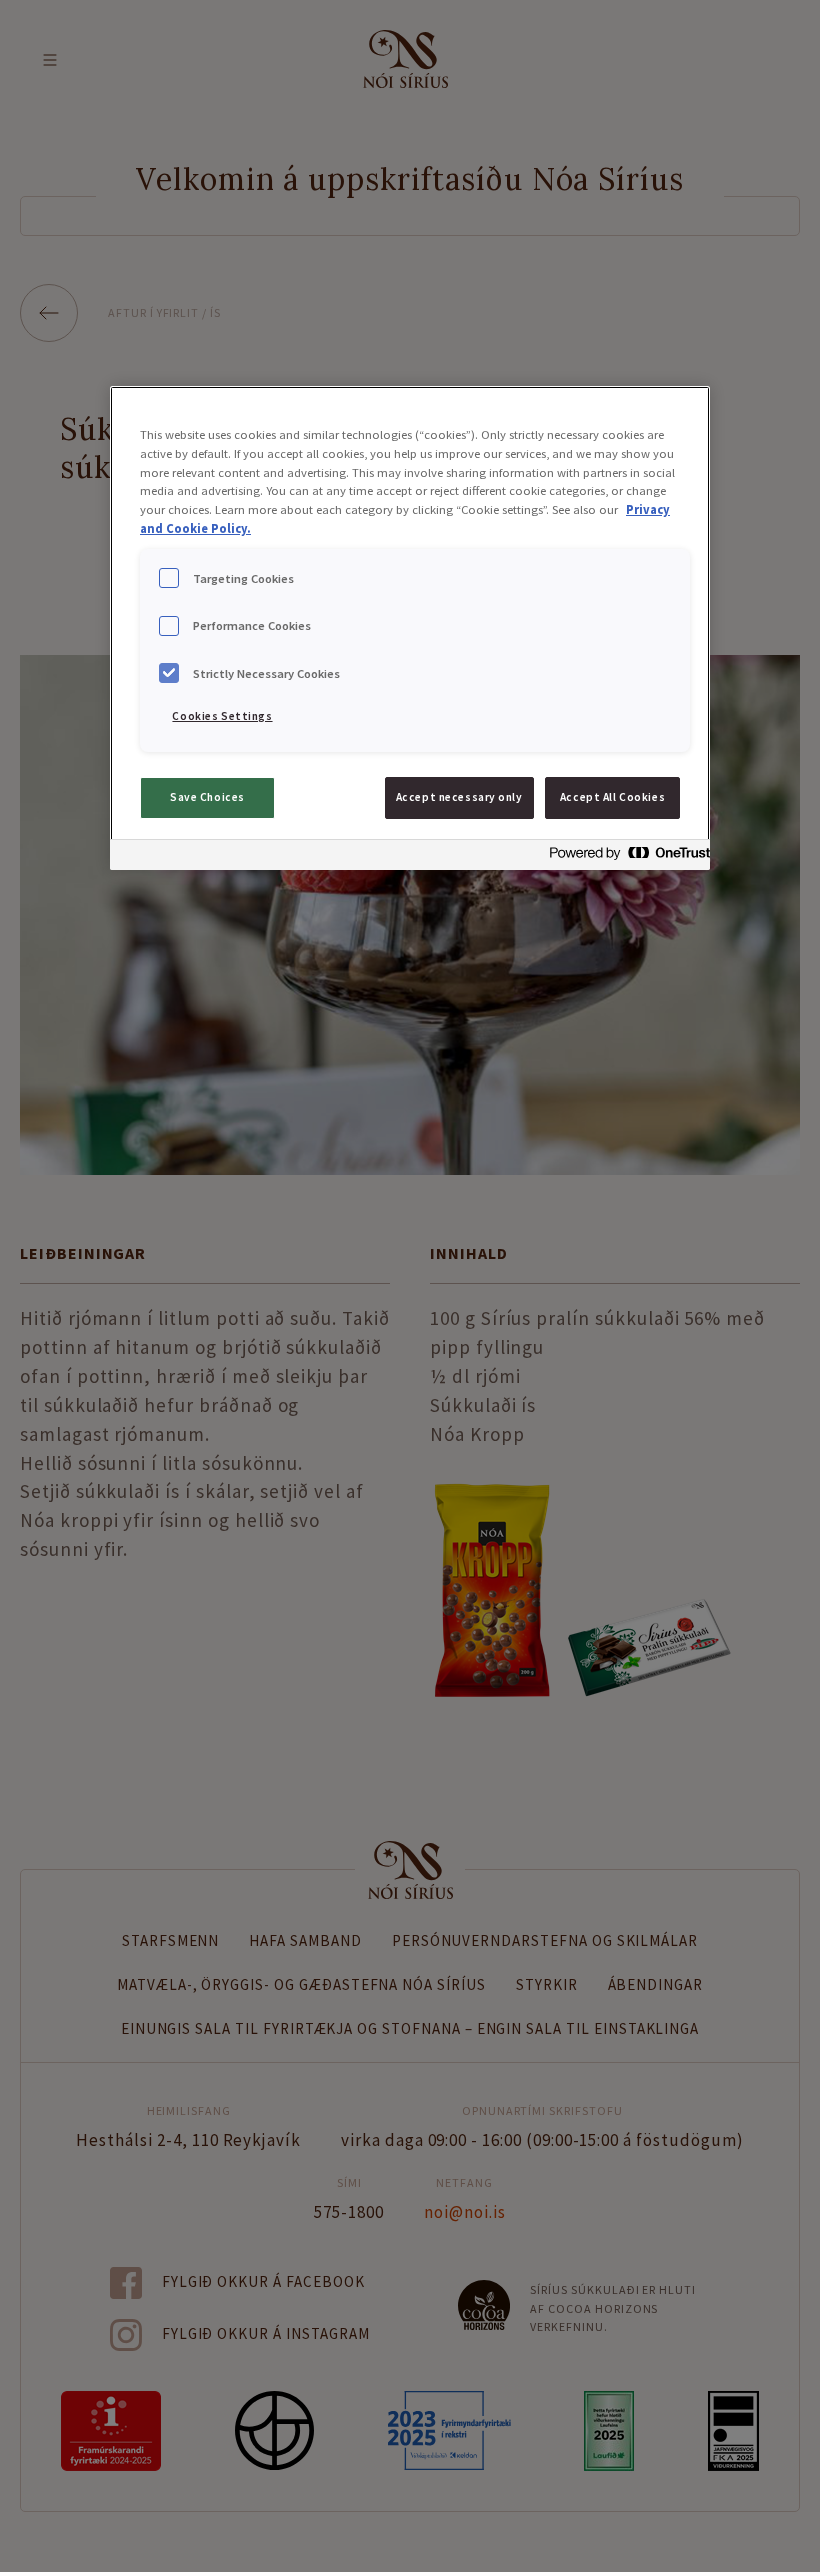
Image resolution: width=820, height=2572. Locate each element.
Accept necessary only (459, 797)
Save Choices (207, 797)
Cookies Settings (222, 716)
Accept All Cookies (612, 797)
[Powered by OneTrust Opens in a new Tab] (624, 857)
